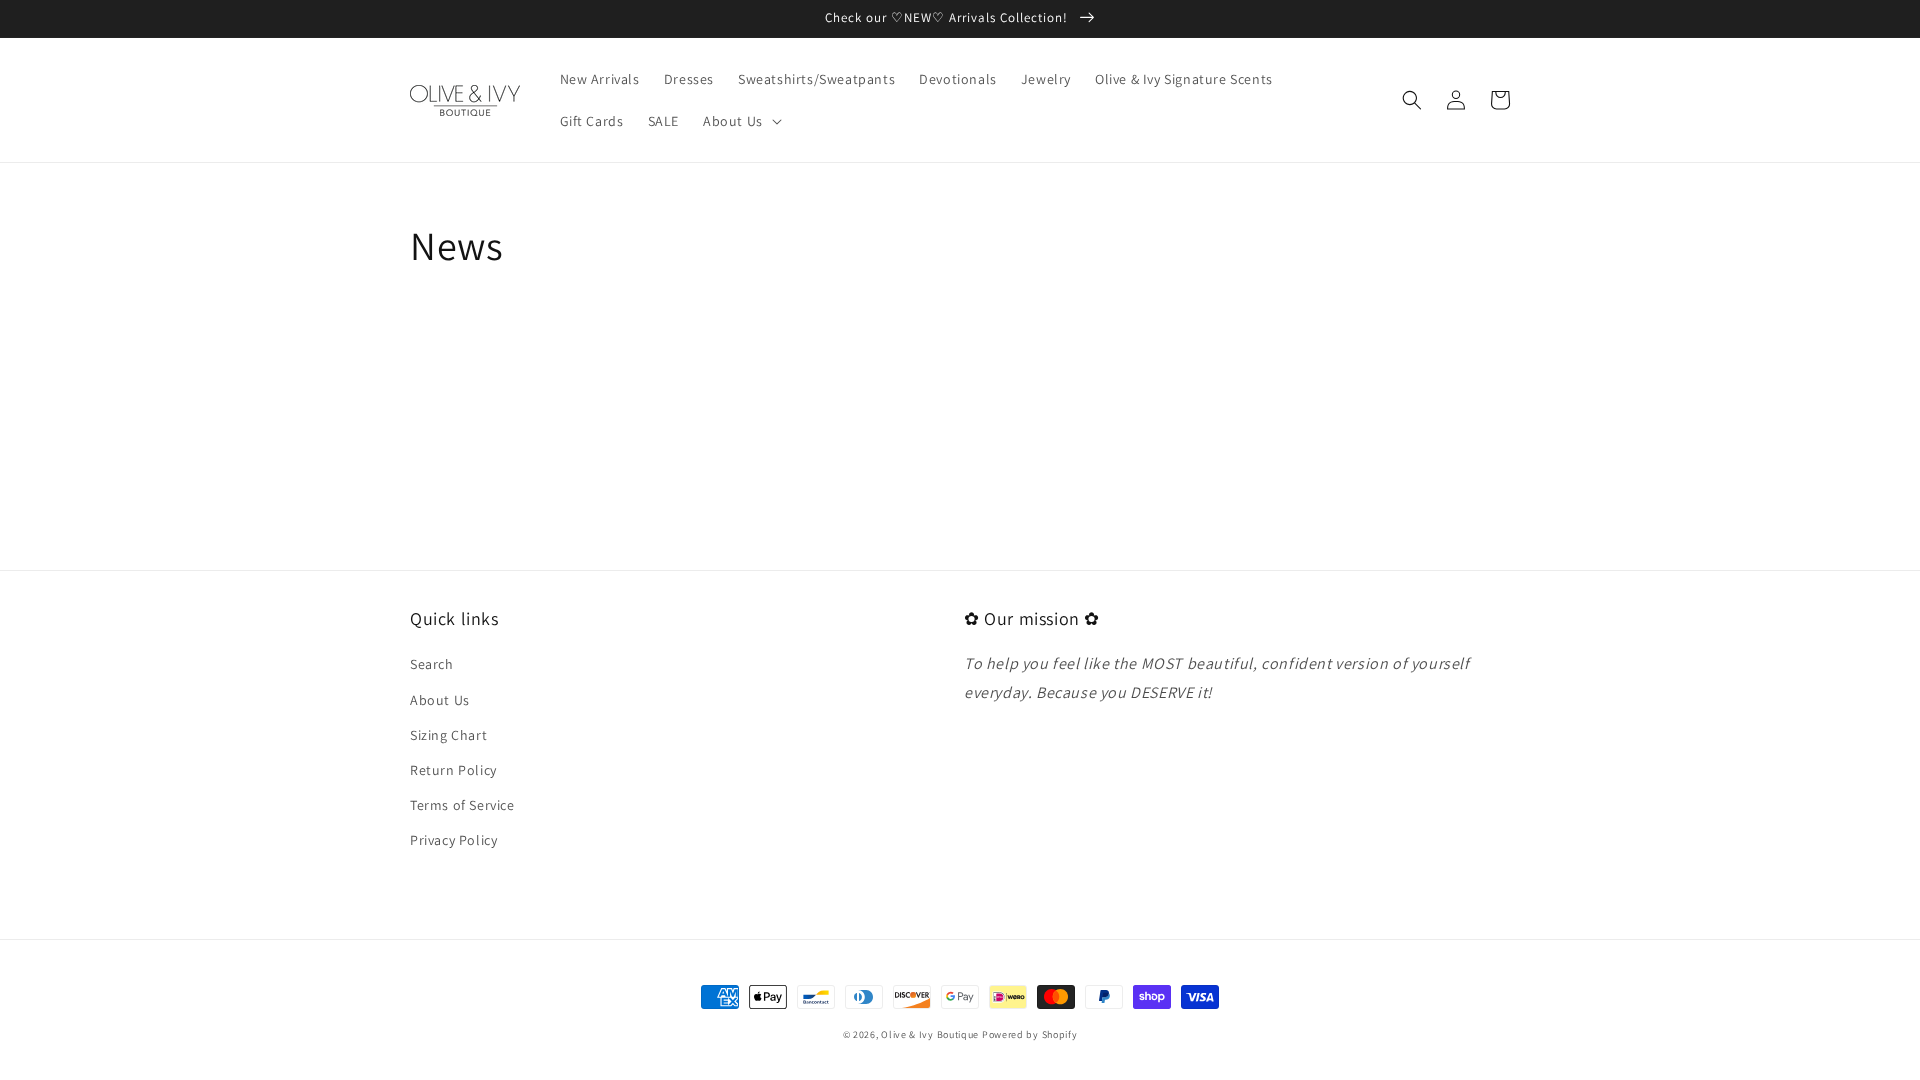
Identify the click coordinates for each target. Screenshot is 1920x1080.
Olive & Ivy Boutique (930, 1034)
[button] (740, 121)
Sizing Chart (448, 735)
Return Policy (453, 770)
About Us (440, 700)
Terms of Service (462, 805)
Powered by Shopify (1030, 1034)
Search (432, 664)
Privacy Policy (453, 840)
